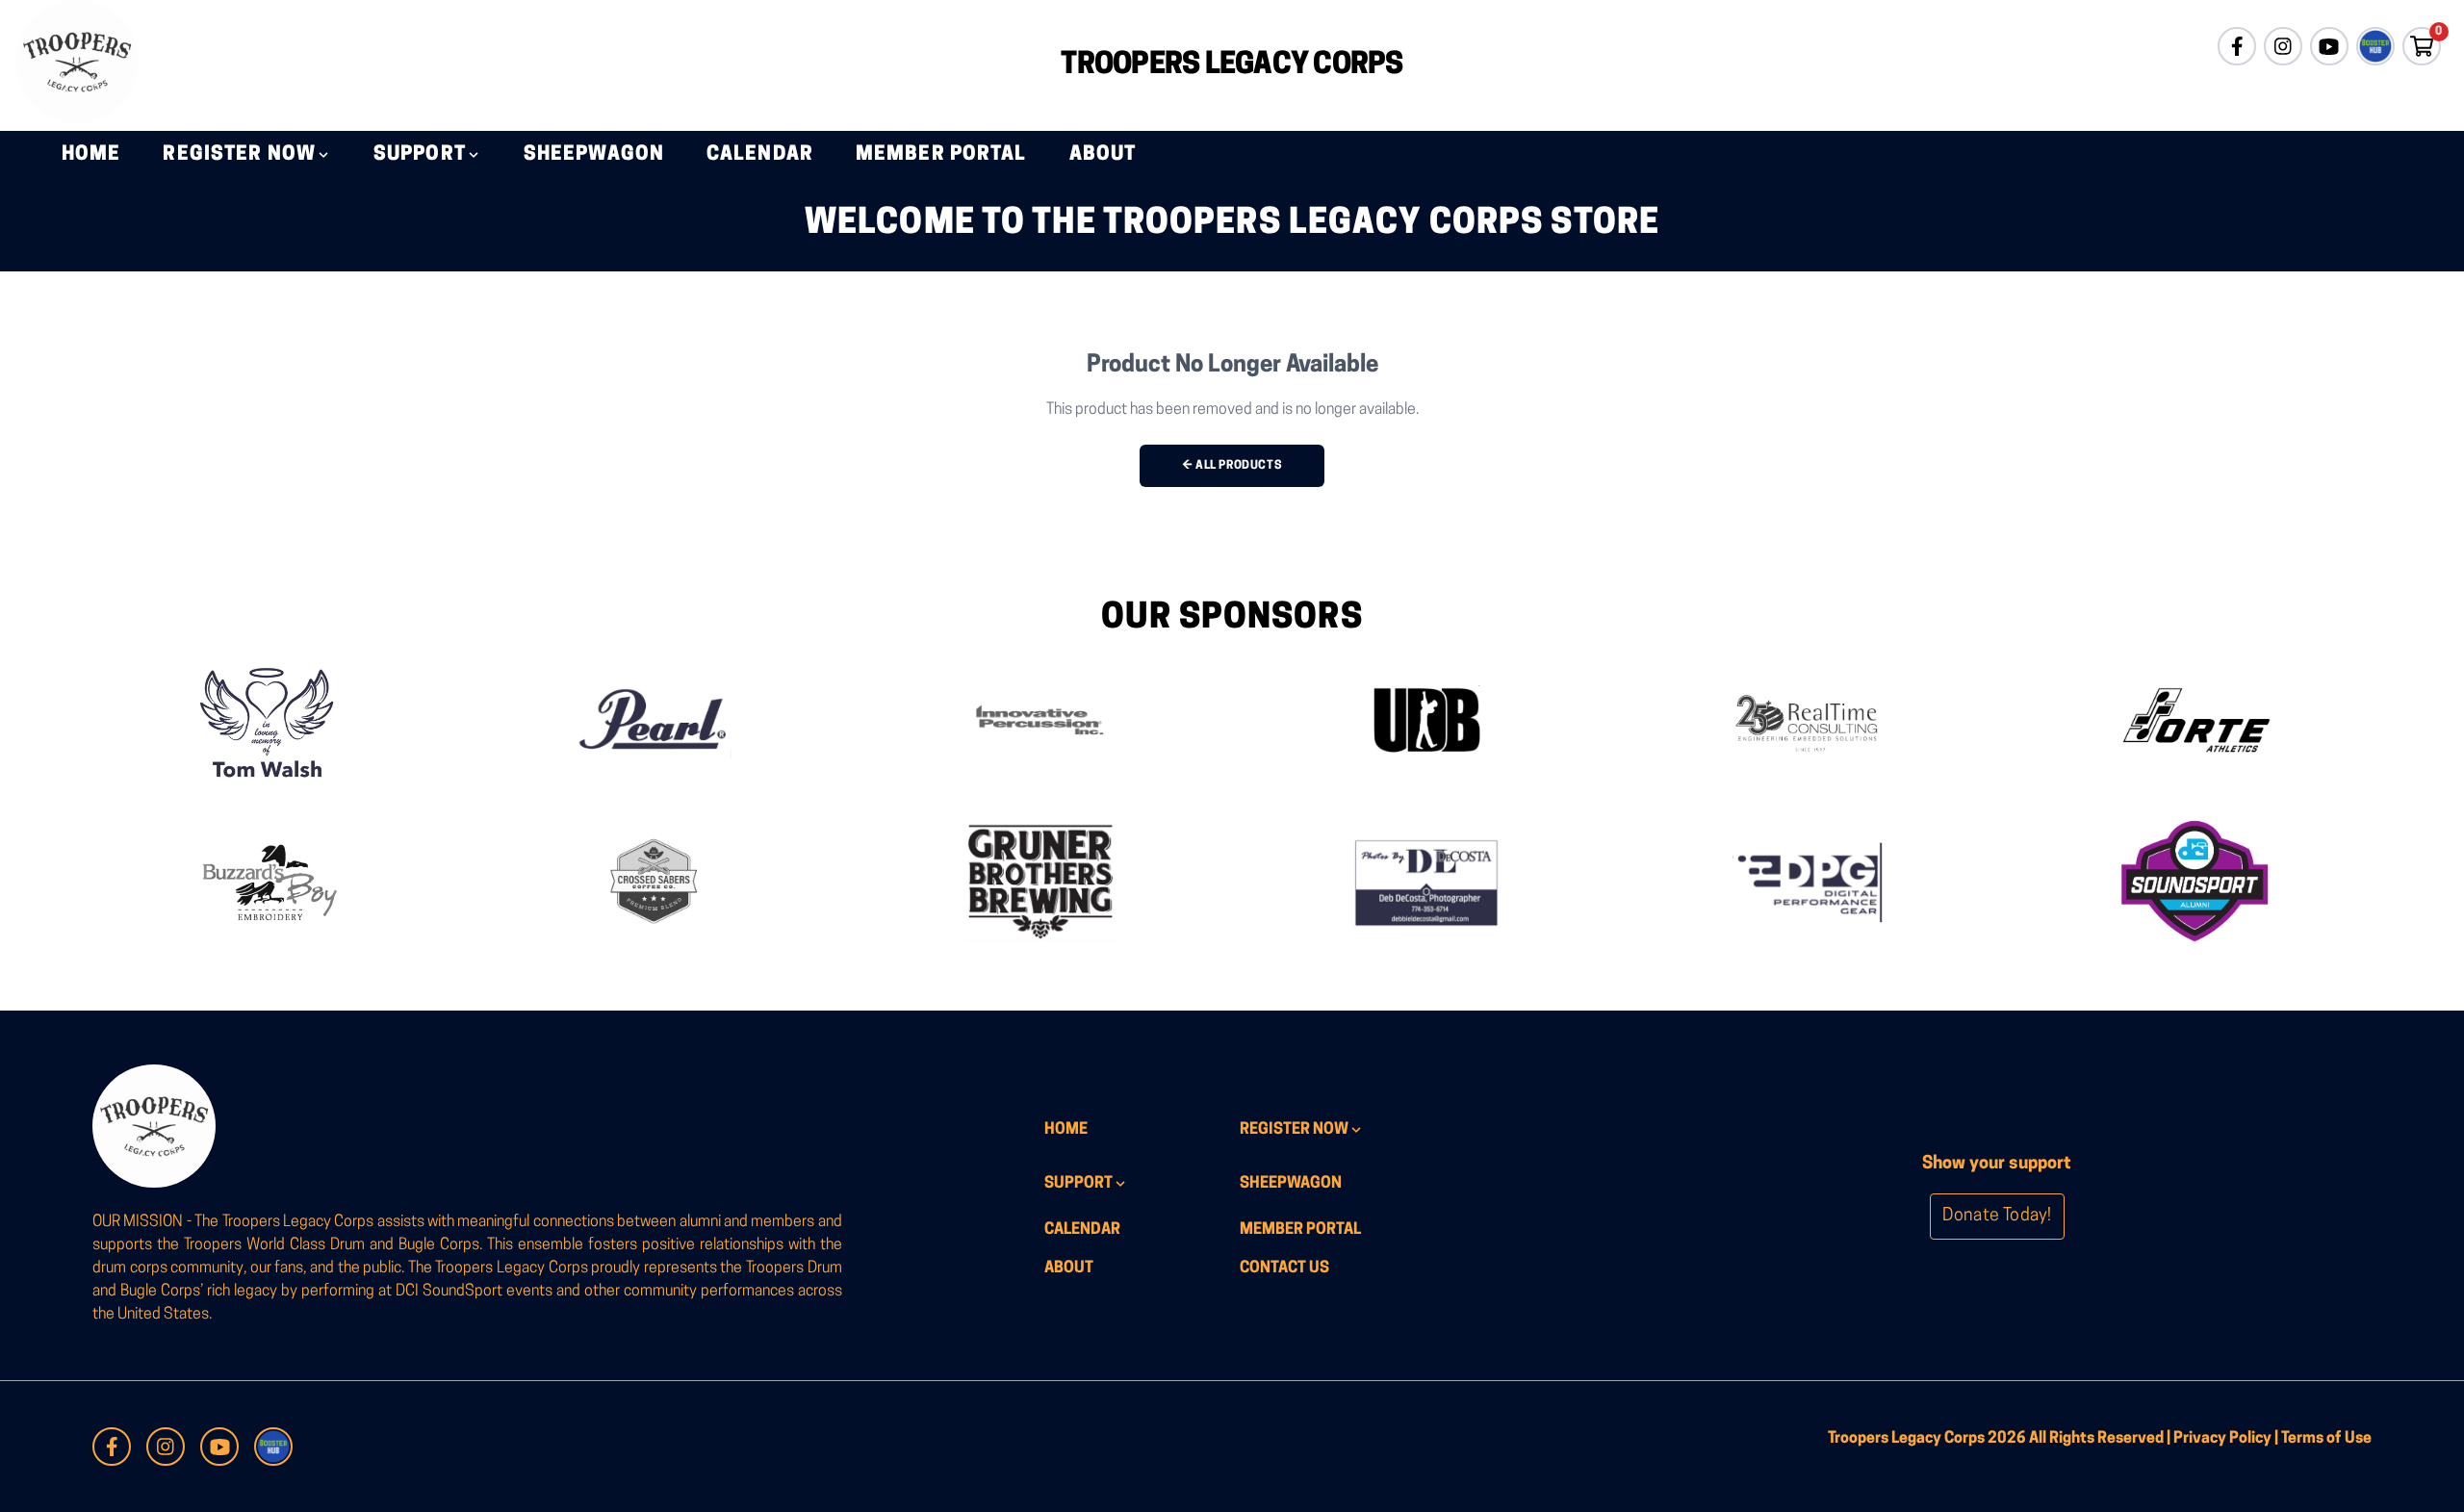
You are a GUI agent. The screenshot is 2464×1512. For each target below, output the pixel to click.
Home (91, 155)
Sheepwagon (594, 155)
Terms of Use (2326, 1439)
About (1103, 155)
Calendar (760, 155)
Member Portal (941, 155)
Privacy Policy (2222, 1439)
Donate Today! (1997, 1217)
